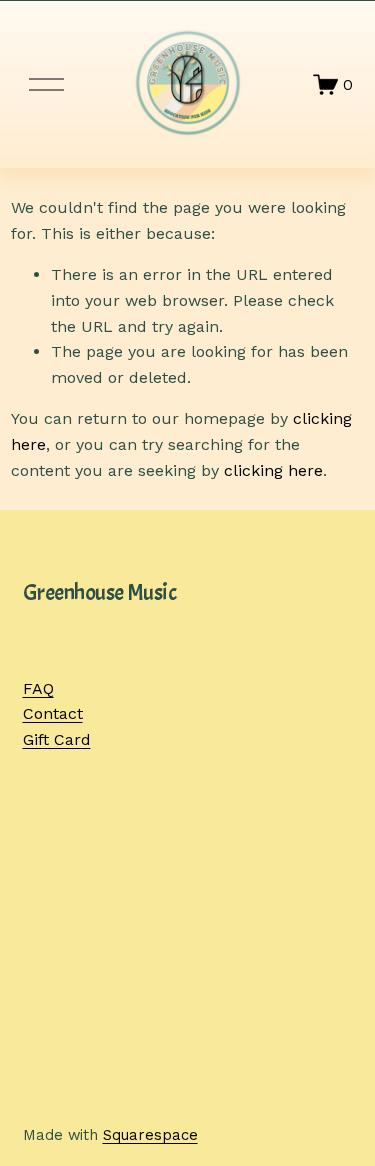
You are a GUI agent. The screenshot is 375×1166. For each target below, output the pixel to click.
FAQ (38, 688)
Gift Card (57, 739)
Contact (53, 713)
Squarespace (150, 1135)
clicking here (273, 470)
